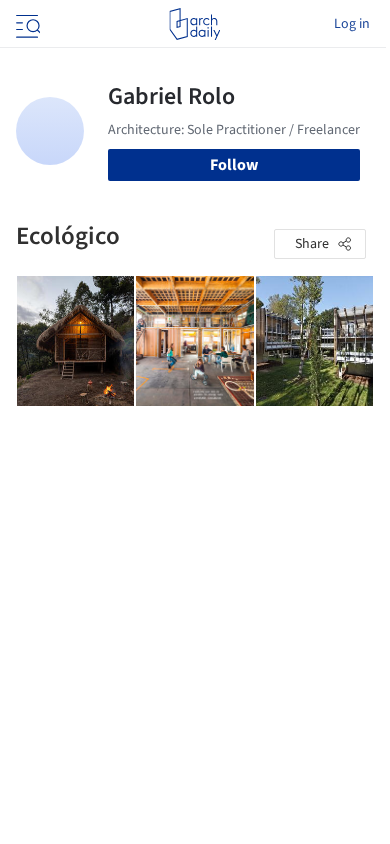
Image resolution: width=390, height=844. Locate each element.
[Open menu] (26, 24)
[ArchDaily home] (194, 24)
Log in (352, 24)
